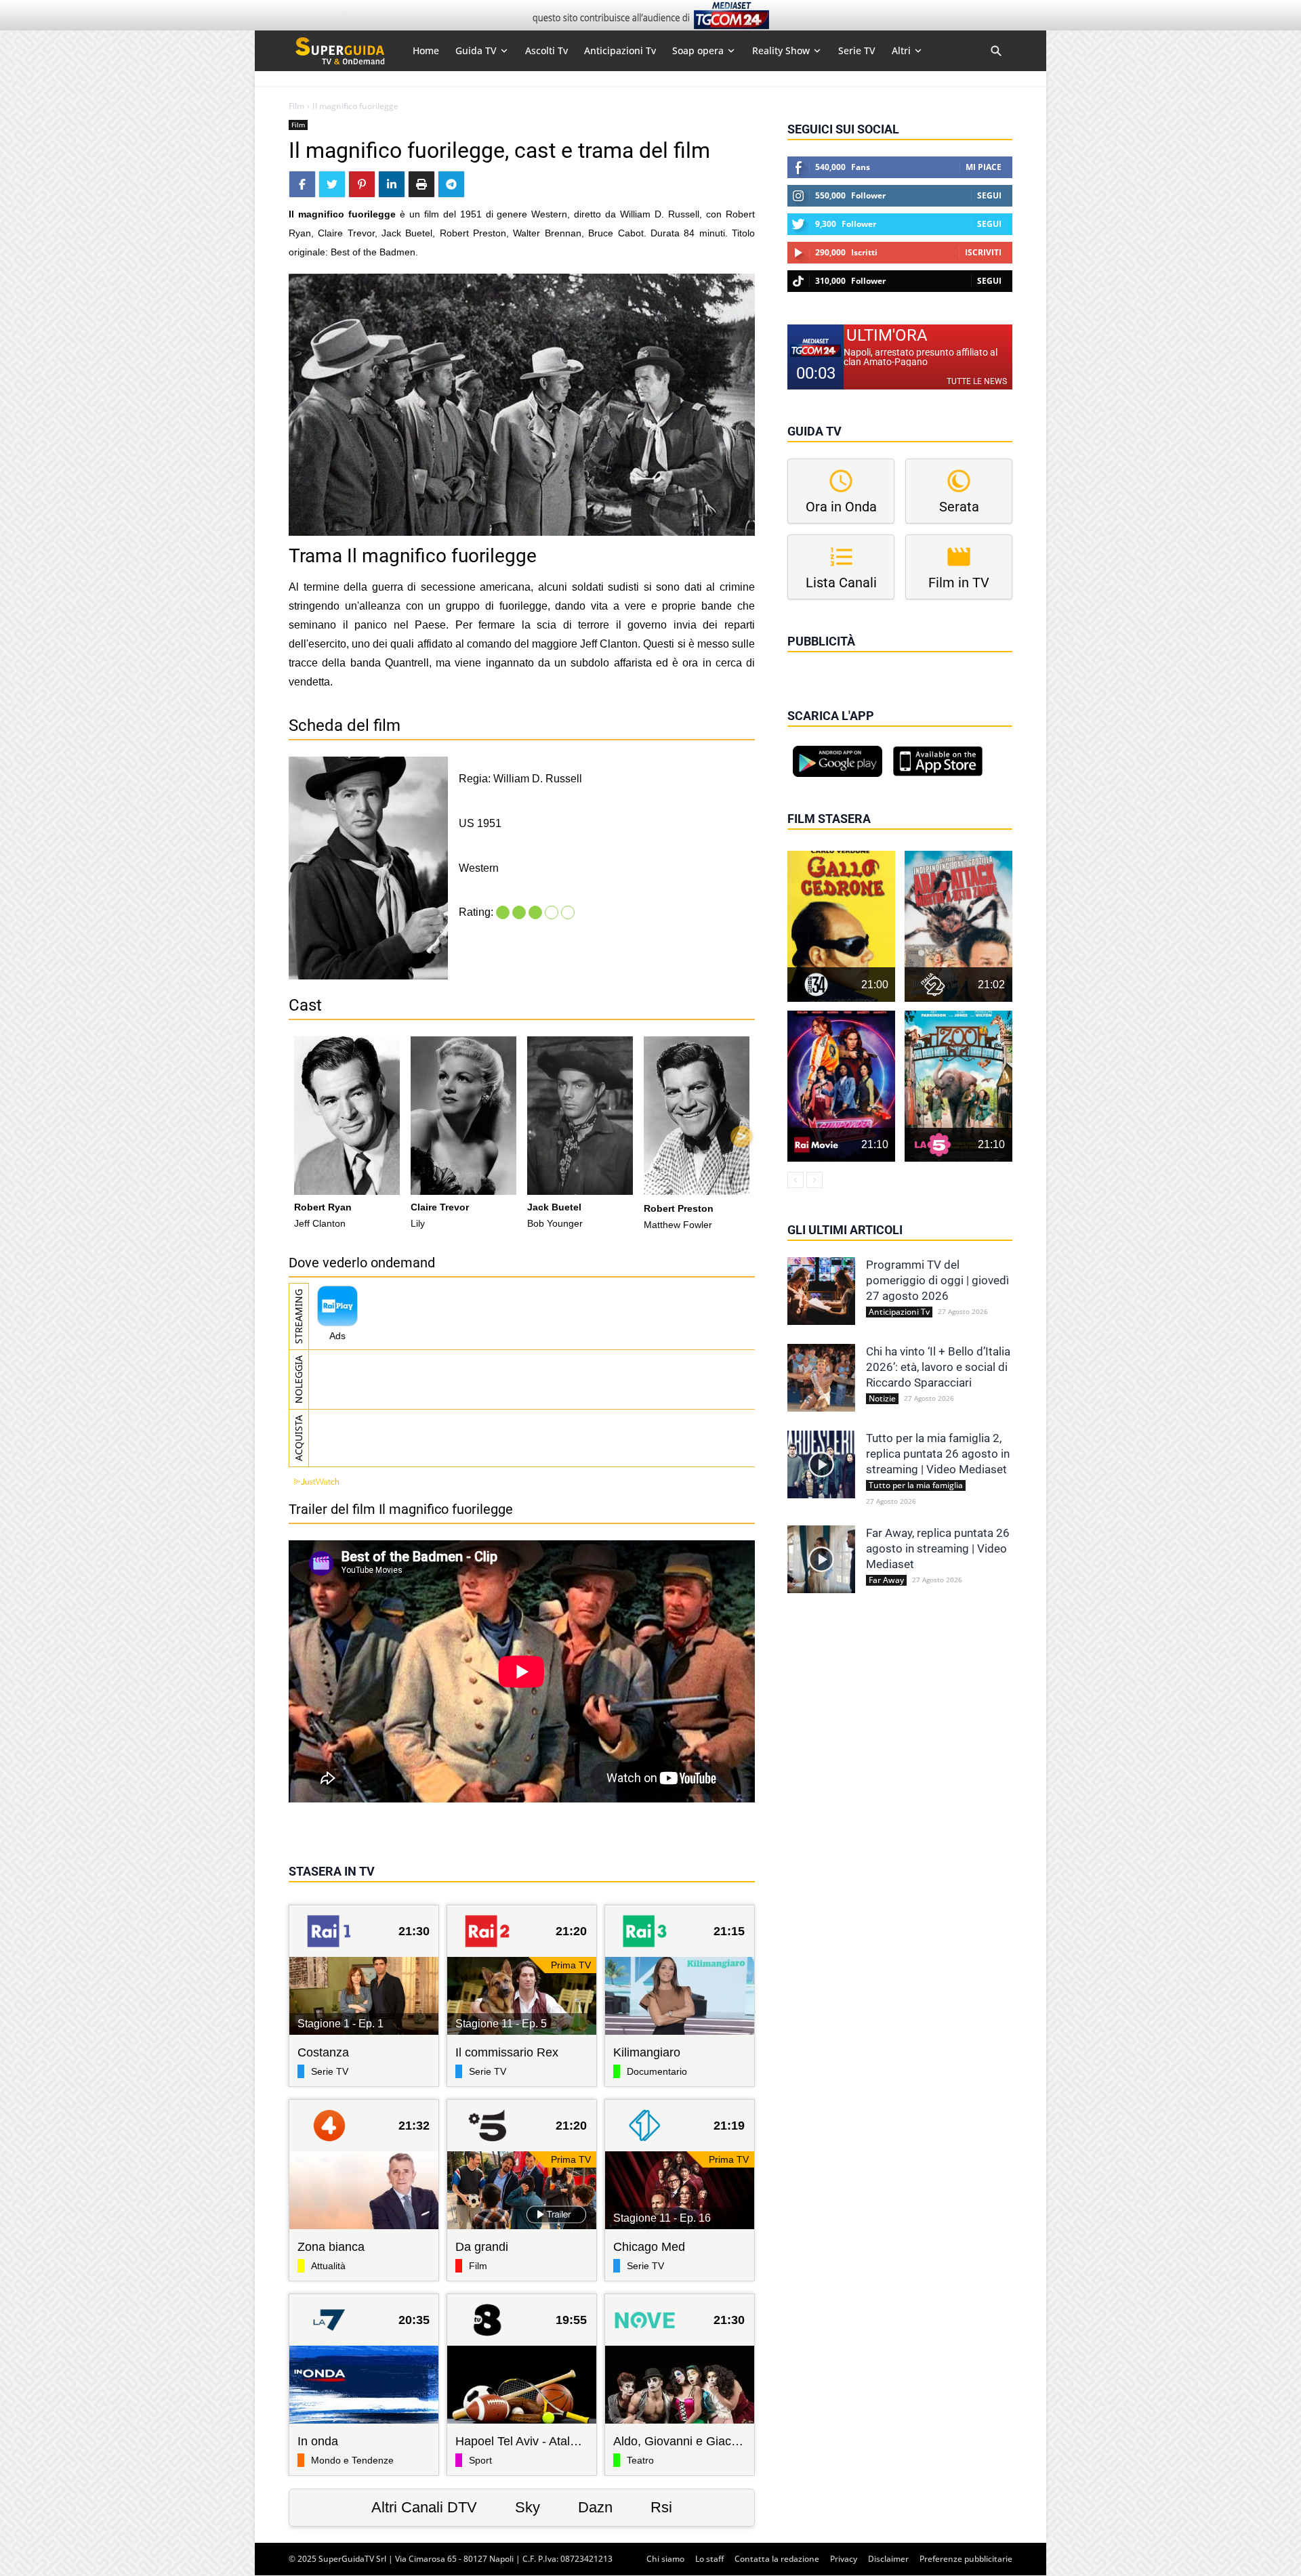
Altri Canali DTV (424, 2507)
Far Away (886, 1580)
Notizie (882, 1399)
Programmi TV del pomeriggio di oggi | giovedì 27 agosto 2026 (937, 1280)
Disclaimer (888, 2559)
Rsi (661, 2507)
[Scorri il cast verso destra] (741, 1137)
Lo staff (709, 2559)
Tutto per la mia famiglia (916, 1485)
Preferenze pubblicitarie (966, 2559)
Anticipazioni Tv (899, 1312)
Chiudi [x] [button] (806, 660)
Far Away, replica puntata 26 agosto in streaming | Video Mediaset (938, 1548)
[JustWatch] (314, 1482)
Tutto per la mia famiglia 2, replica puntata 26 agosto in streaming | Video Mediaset (938, 1454)
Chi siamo (665, 2559)
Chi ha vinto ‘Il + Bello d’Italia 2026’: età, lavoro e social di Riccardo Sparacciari (938, 1367)
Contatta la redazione (777, 2559)
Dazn (595, 2507)
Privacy (844, 2559)
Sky (528, 2507)
